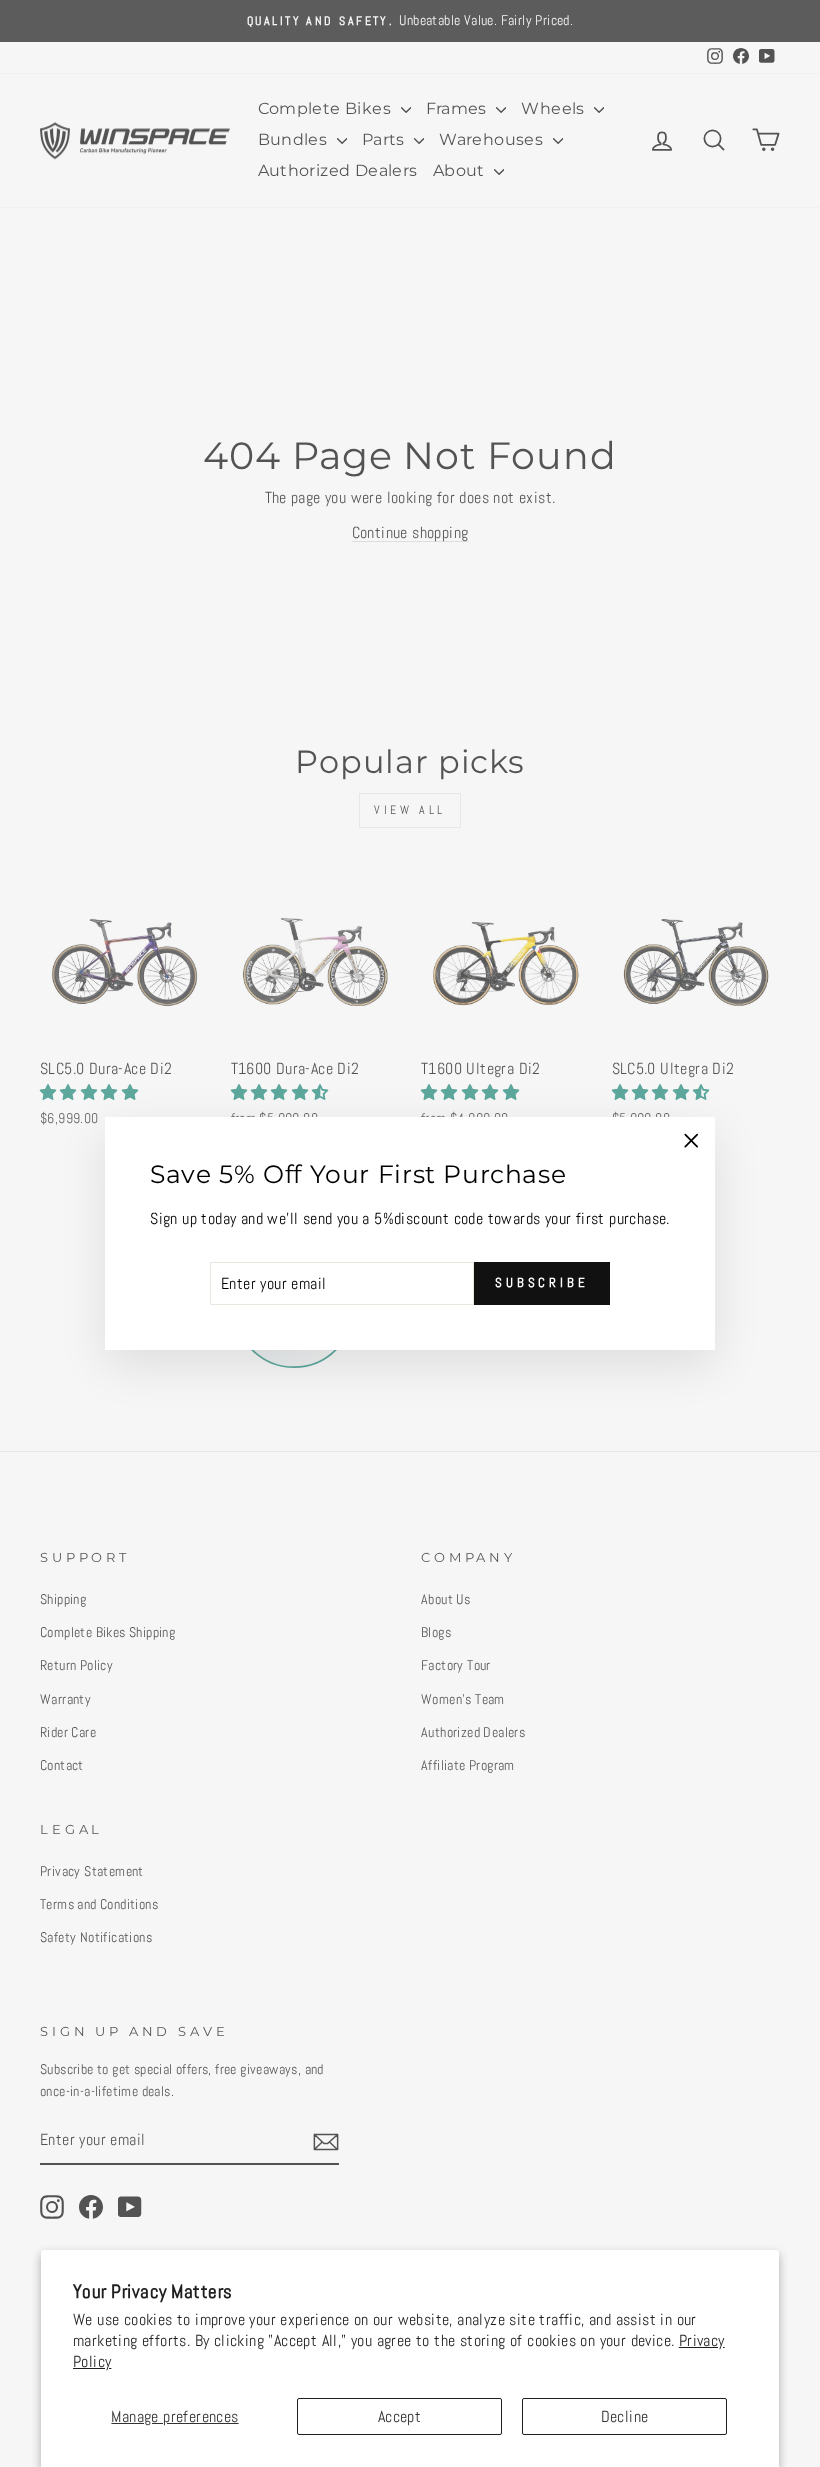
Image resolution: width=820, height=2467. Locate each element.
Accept (399, 2416)
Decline (625, 2416)
